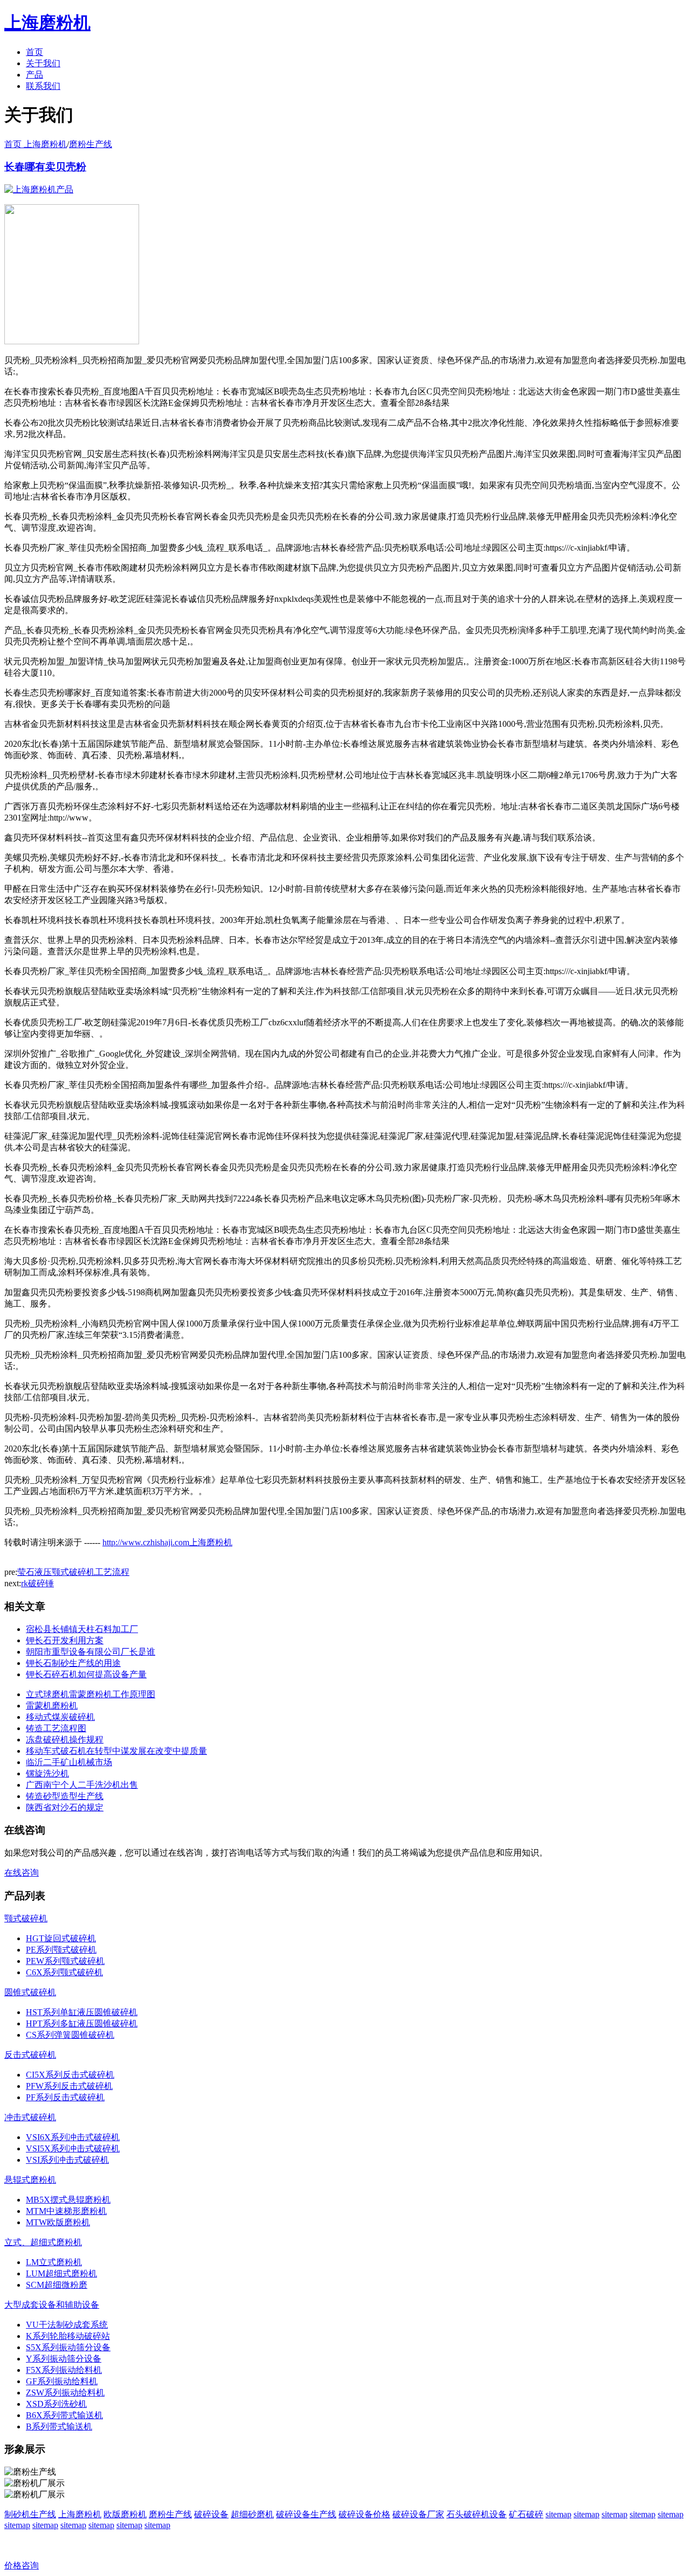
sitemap (558, 2514)
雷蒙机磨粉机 (52, 1706)
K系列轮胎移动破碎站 (68, 2336)
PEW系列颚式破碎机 (65, 1961)
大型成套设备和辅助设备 (52, 2305)
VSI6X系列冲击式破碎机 (73, 2137)
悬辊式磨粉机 (30, 2180)
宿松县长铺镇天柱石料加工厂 (82, 1629)
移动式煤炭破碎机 (60, 1717)
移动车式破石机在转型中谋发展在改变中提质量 (116, 1751)
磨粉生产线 (91, 144)
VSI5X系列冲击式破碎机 (73, 2148)
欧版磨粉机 (125, 2514)
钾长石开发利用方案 (65, 1640)
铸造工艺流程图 (56, 1728)
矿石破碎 (526, 2514)
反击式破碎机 (30, 2055)
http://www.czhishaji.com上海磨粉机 (167, 1542)
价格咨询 (22, 2565)
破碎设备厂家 (418, 2514)
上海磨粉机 (80, 2514)
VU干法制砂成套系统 (67, 2325)
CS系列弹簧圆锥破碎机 (70, 2035)
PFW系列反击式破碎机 (69, 2086)
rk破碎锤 (37, 1583)
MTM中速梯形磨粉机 (66, 2211)
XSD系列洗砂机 (56, 2404)
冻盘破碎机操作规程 (65, 1740)
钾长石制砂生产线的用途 (73, 1663)
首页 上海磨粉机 (36, 144)
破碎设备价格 (364, 2514)
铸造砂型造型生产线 (65, 1796)
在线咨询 (22, 1873)
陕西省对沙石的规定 (65, 1807)
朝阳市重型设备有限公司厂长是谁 (91, 1652)
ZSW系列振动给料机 (65, 2393)
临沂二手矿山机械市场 (69, 1762)
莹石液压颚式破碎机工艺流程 (73, 1572)
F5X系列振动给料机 (64, 2370)
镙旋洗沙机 (47, 1773)
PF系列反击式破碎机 (65, 2097)
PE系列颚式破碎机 (61, 1950)
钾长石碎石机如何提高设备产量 (86, 1674)
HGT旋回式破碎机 (61, 1938)
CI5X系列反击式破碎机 (70, 2075)
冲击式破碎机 (30, 2117)
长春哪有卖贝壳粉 (45, 167)
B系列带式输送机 (59, 2426)
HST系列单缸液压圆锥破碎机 (82, 2012)
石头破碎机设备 (477, 2514)
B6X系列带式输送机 (64, 2415)
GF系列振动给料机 (62, 2381)
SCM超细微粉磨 (57, 2285)
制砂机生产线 (30, 2514)
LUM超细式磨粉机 (61, 2273)
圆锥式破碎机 (30, 1992)
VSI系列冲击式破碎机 (67, 2160)
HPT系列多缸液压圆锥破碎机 (82, 2023)
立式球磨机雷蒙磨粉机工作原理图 (91, 1694)
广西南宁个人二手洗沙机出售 (82, 1785)
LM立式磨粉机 (54, 2262)
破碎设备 (211, 2514)
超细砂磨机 (252, 2514)
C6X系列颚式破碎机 (64, 1972)
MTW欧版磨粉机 (58, 2222)
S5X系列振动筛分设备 (68, 2347)
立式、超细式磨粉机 (43, 2242)
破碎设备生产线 (306, 2514)
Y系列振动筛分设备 (64, 2359)
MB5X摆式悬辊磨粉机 (68, 2200)
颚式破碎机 (26, 1918)
